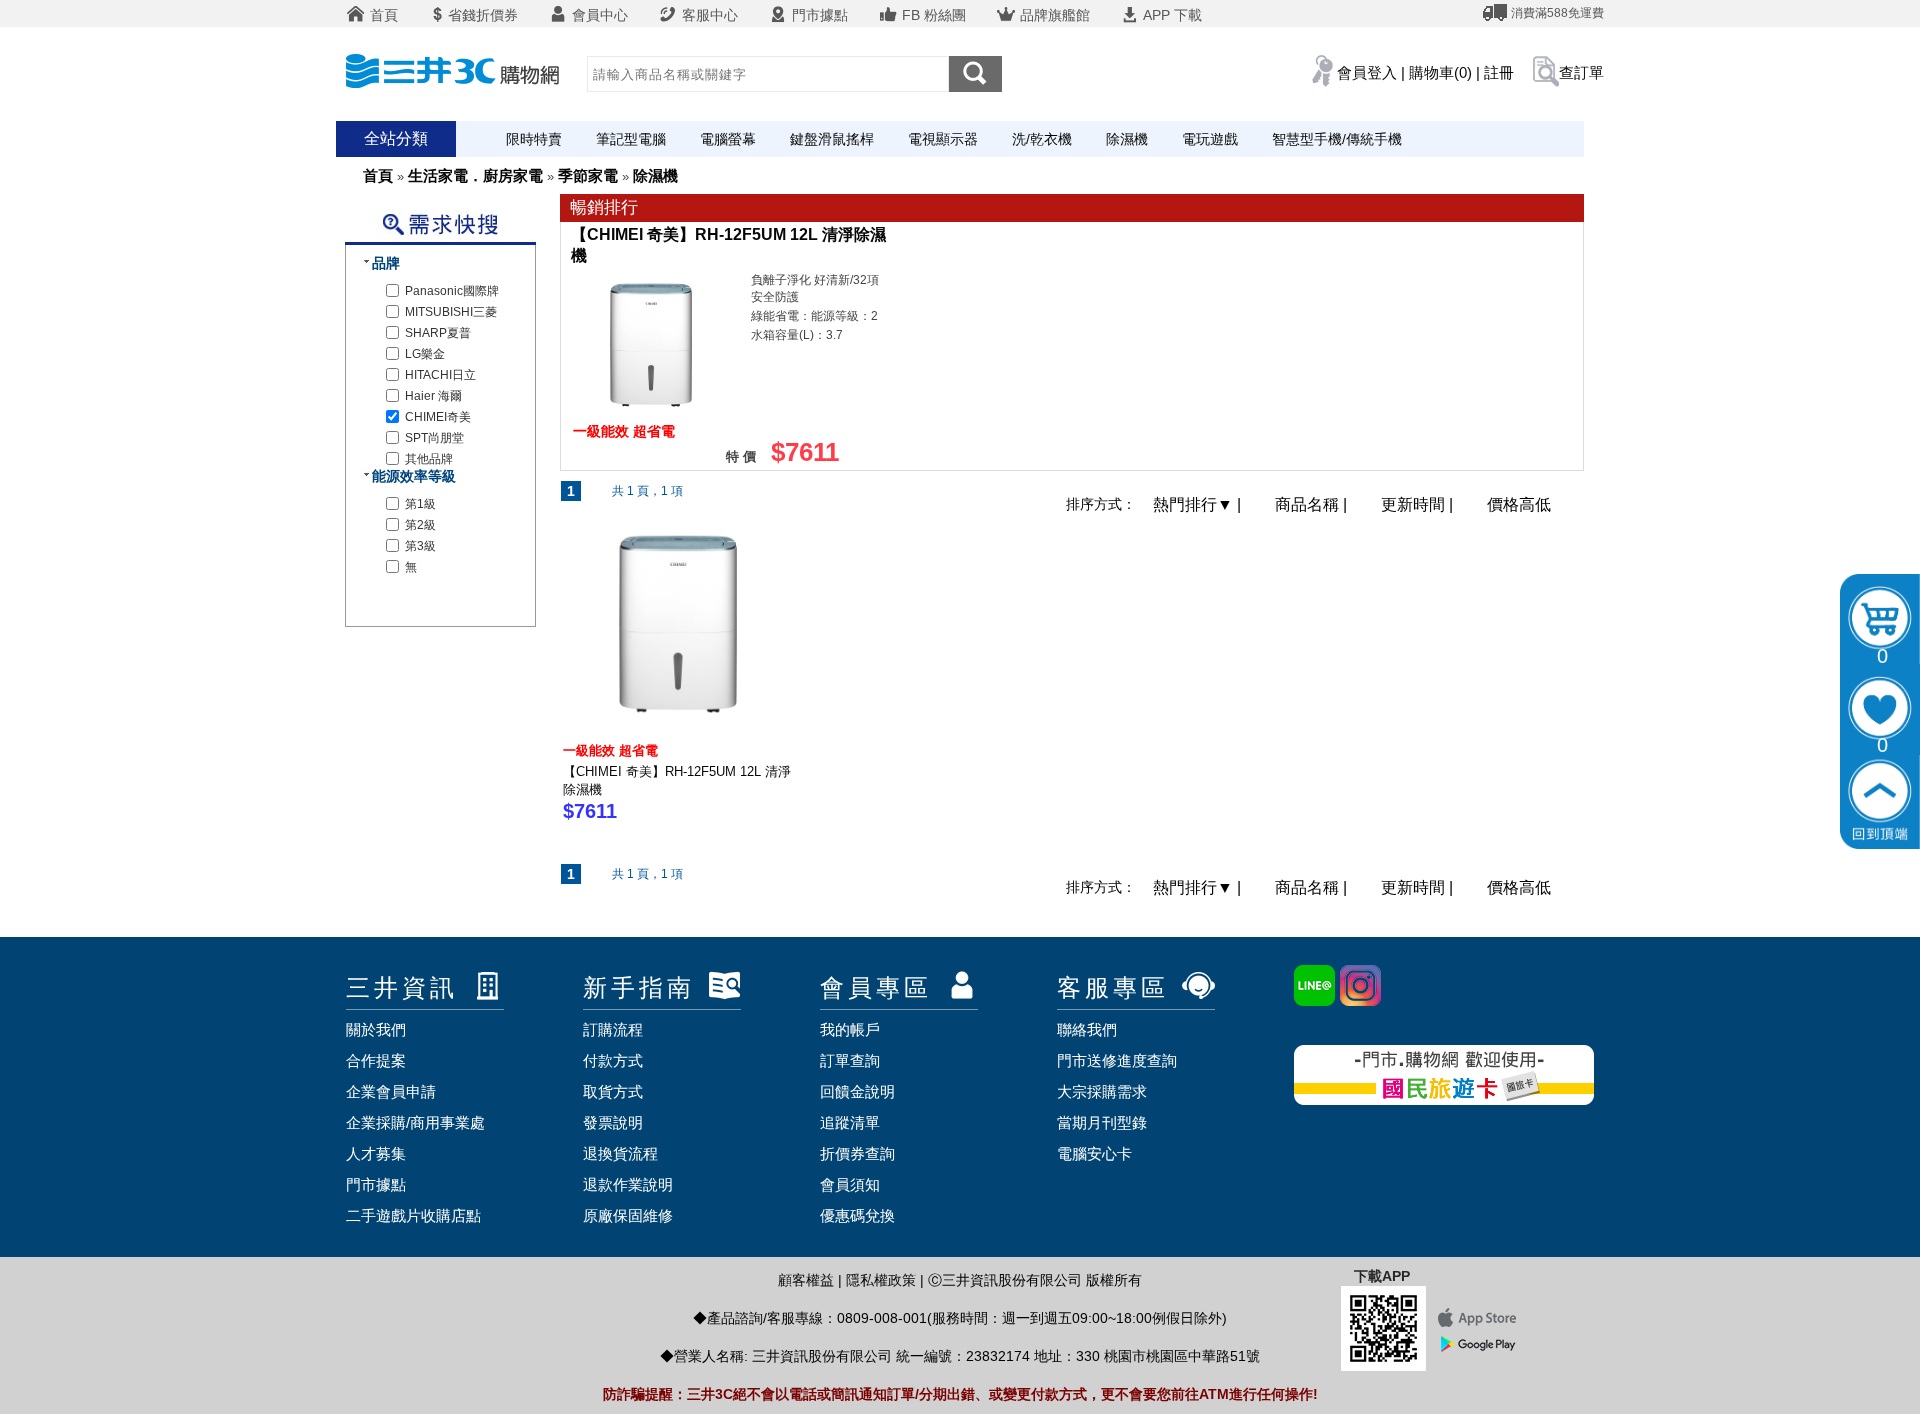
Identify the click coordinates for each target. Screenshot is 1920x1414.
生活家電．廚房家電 (475, 175)
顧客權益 (806, 1280)
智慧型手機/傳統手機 (1337, 139)
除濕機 (1127, 139)
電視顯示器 (943, 139)
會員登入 (1367, 72)
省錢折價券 (483, 15)
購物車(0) (1440, 72)
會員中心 (598, 15)
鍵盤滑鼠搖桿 (832, 139)
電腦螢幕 (728, 139)
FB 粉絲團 (932, 15)
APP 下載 (1171, 15)
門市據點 (818, 15)
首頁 (382, 15)
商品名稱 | (1313, 504)
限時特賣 (534, 139)
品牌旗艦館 (1053, 15)
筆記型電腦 (631, 139)
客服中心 (708, 15)
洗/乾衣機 (1042, 139)
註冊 (1499, 72)
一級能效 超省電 (610, 750)
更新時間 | (1419, 504)
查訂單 (1581, 72)
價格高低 (1519, 504)
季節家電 (588, 175)
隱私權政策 (881, 1280)
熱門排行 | (1199, 504)
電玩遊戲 (1210, 139)
